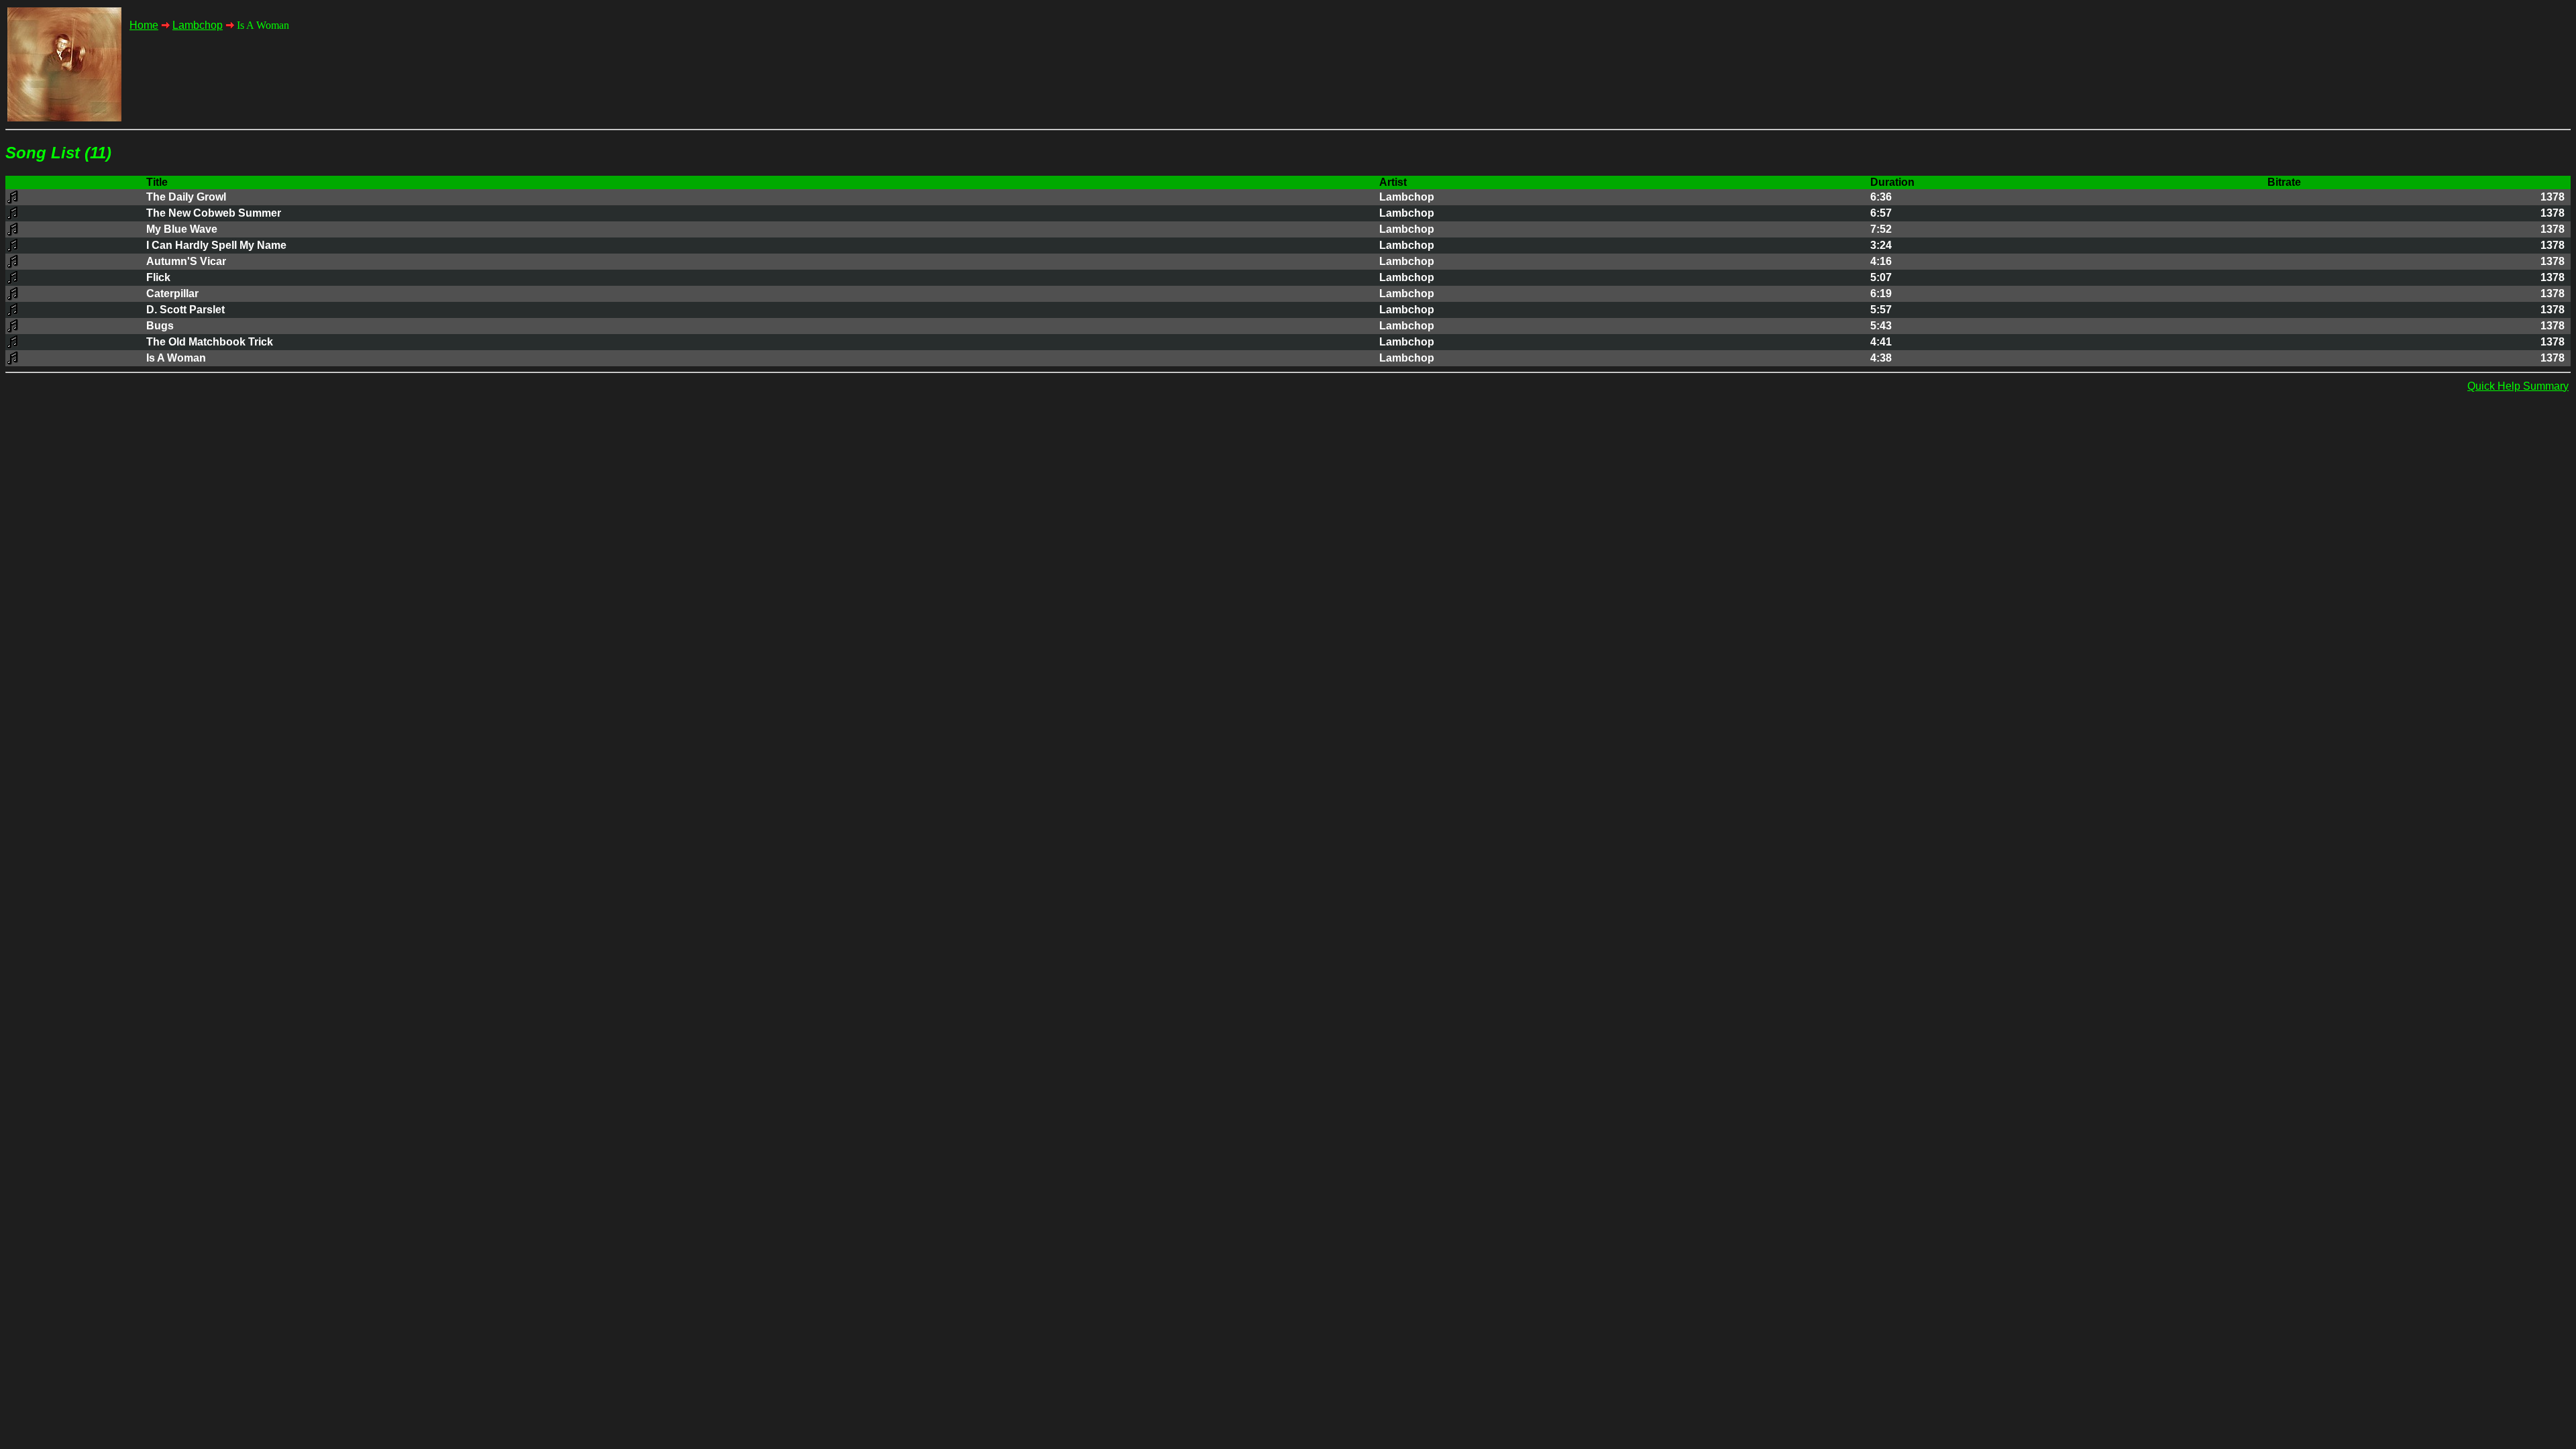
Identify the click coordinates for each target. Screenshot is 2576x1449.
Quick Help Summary (2518, 386)
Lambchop (198, 25)
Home (144, 25)
